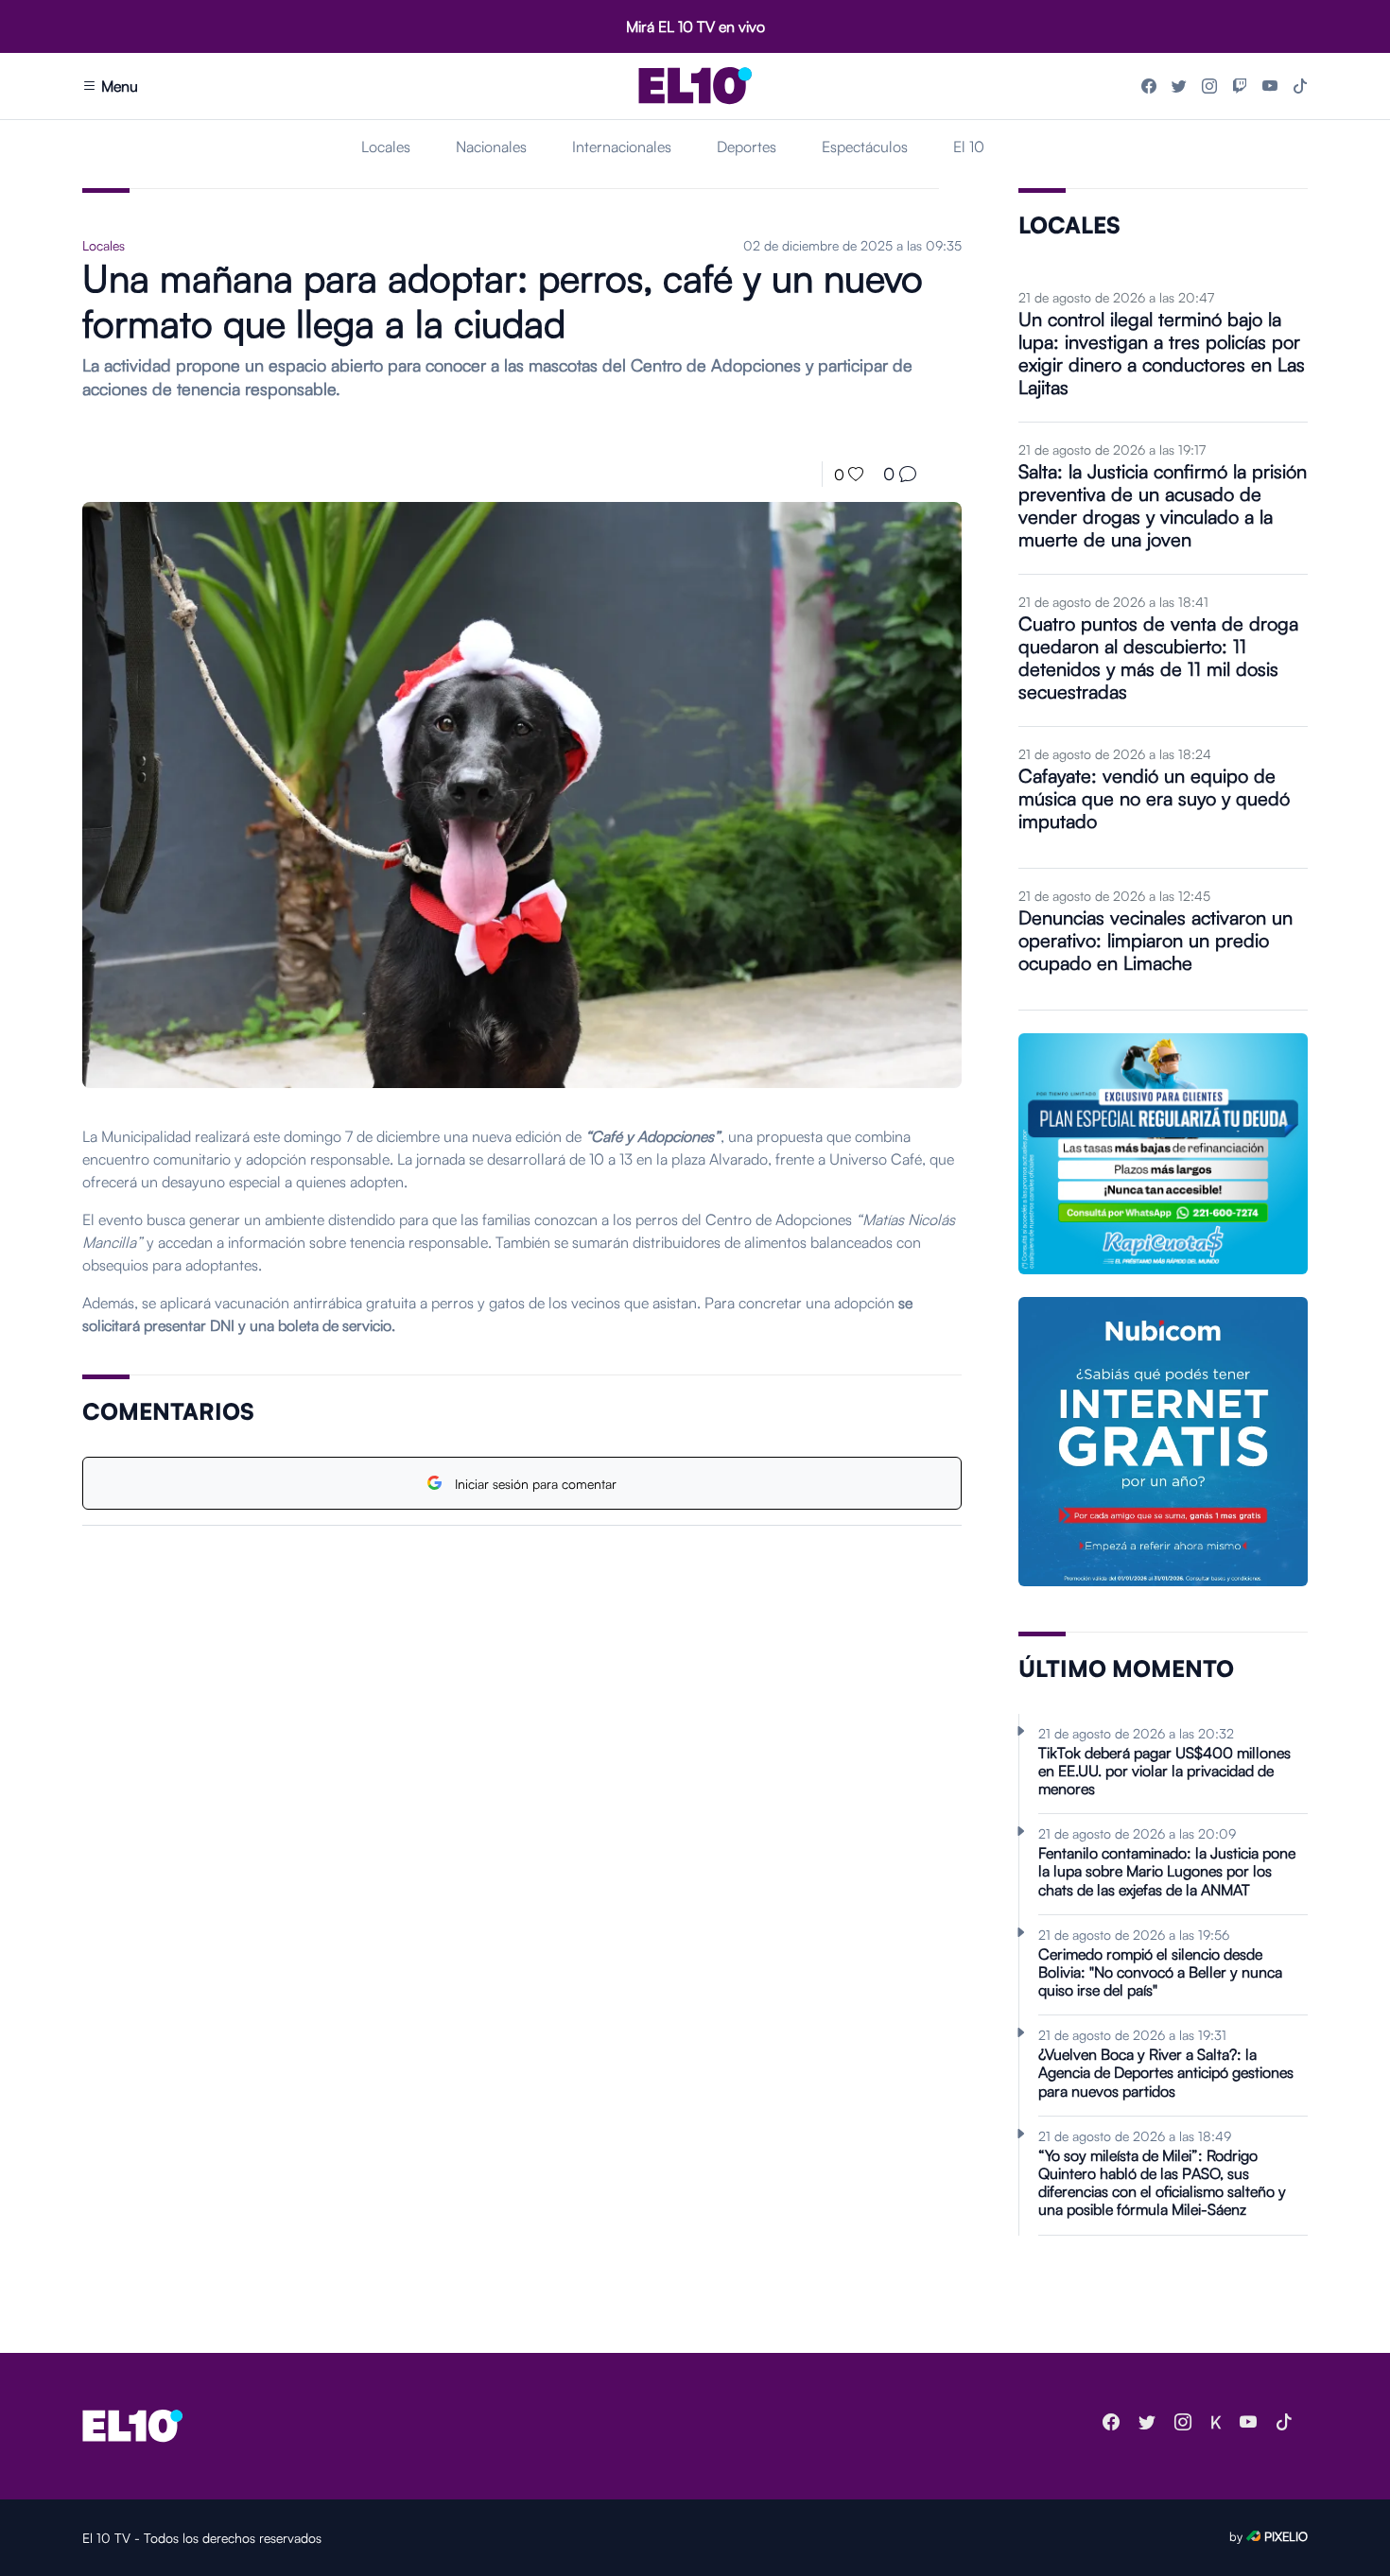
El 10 (969, 147)
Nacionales (491, 147)
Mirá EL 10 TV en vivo (695, 26)
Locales (386, 147)
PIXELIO (1286, 2536)
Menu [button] (118, 86)
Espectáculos (865, 147)
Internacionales (622, 147)
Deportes (747, 147)
